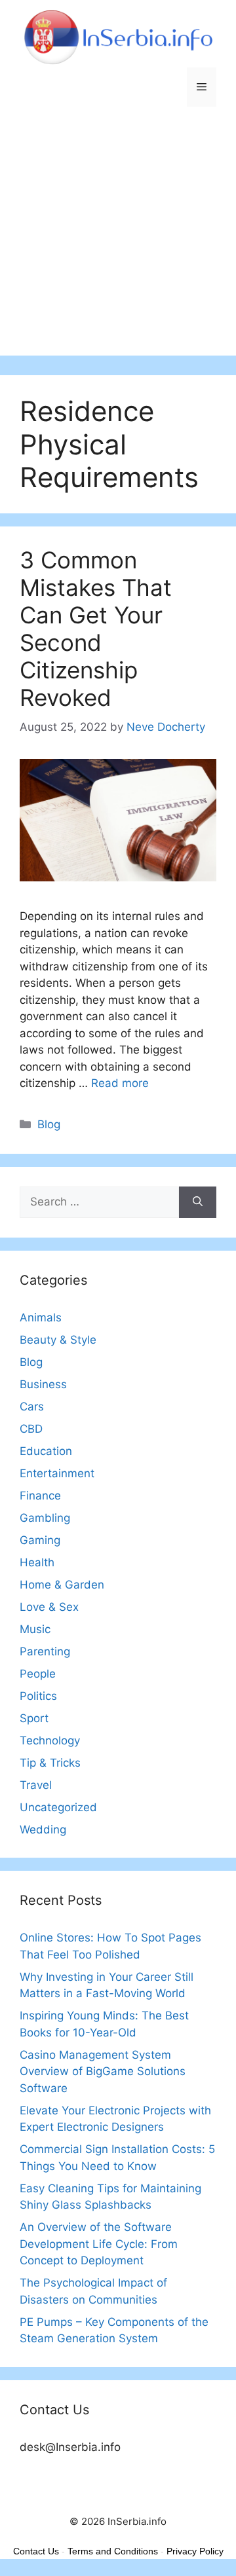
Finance (40, 1496)
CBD (31, 1429)
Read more (120, 1083)
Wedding (43, 1830)
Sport (34, 1718)
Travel (36, 1785)
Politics (38, 1696)
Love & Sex (49, 1607)
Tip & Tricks (50, 1763)
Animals (41, 1317)
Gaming (40, 1540)
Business (43, 1384)
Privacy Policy (195, 2551)
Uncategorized (58, 1807)
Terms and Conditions (113, 2551)
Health (37, 1562)
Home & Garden (62, 1585)
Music (35, 1629)
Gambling (45, 1518)
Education (46, 1451)
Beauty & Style (58, 1340)
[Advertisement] (118, 238)
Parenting (45, 1651)
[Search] (198, 1202)
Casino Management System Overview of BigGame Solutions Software (103, 2071)
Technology (50, 1740)
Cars (32, 1407)
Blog (49, 1124)
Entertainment (57, 1473)
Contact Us (36, 2551)
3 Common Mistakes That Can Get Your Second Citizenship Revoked (96, 629)
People (38, 1674)
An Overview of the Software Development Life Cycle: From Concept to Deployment (99, 2244)
